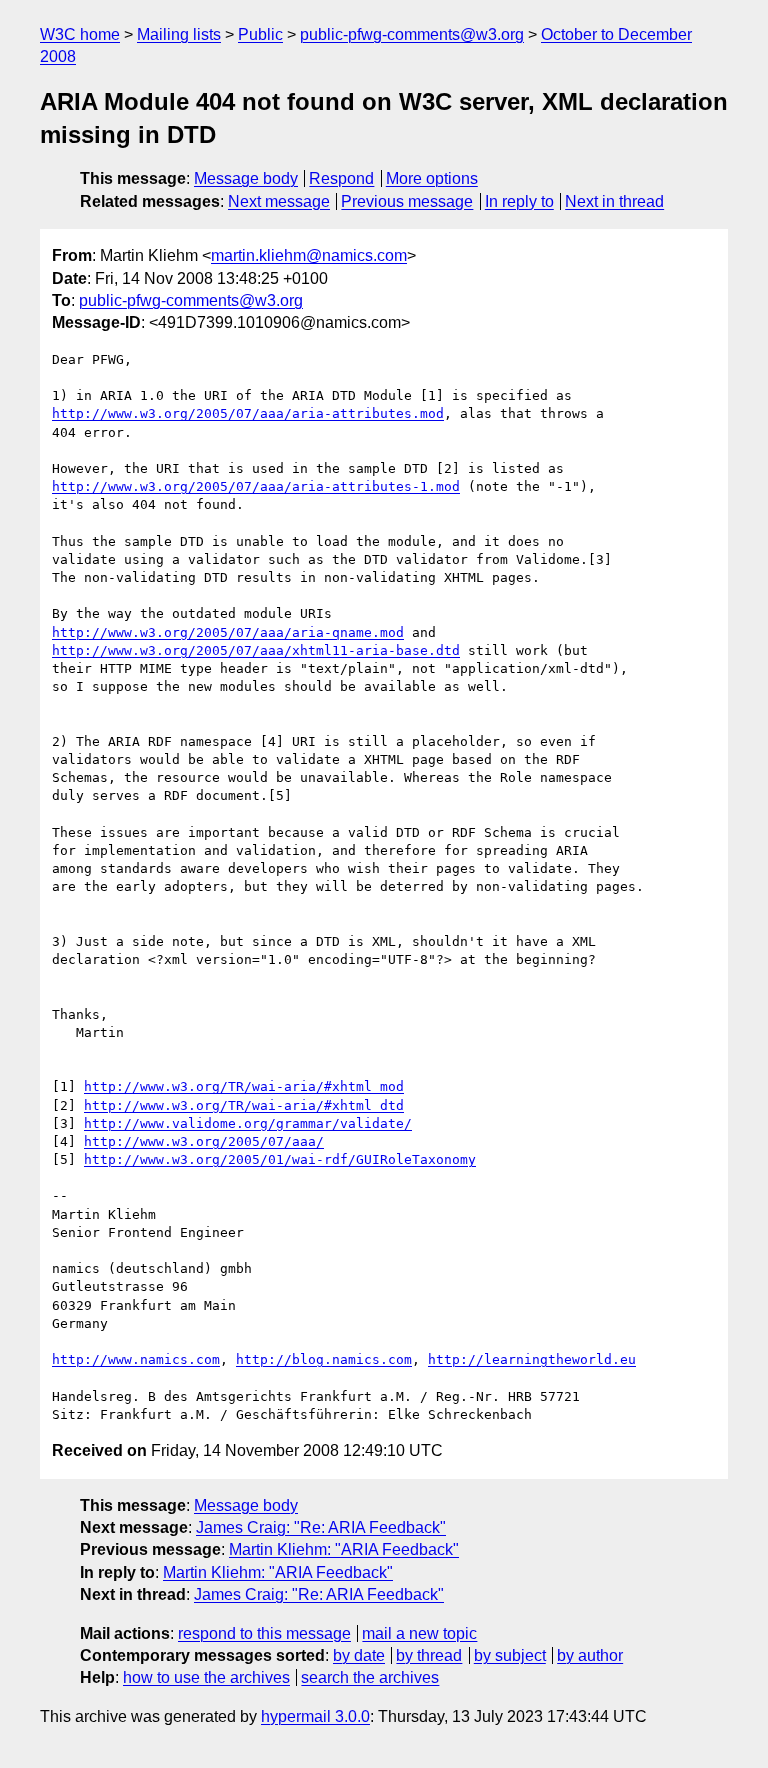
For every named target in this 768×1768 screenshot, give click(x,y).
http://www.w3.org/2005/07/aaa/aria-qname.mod (228, 632)
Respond (341, 178)
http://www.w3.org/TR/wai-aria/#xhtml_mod (244, 1086)
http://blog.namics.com (324, 1359)
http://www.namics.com (136, 1359)
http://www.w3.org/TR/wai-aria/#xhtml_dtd (244, 1105)
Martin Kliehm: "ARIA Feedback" (344, 1549)
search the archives (370, 1677)
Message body (246, 178)
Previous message (407, 201)
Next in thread (614, 201)
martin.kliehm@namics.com (309, 255)
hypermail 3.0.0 (315, 1716)
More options (432, 178)
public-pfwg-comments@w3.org (412, 34)
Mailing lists (179, 34)
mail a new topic (419, 1633)
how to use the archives (206, 1677)
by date (359, 1655)
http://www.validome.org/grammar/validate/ (248, 1123)
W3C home (80, 34)
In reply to (519, 201)
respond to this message (264, 1633)
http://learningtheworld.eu (532, 1359)
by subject (510, 1655)
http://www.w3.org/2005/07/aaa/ (204, 1141)
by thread (429, 1655)
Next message (279, 201)
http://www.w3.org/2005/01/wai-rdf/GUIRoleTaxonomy (280, 1159)
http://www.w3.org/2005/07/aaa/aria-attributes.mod (248, 413)
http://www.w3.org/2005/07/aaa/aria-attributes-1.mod (256, 486)
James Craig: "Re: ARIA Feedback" (321, 1527)
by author (590, 1655)
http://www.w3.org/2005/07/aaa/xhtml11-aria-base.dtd (256, 650)
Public (260, 34)
